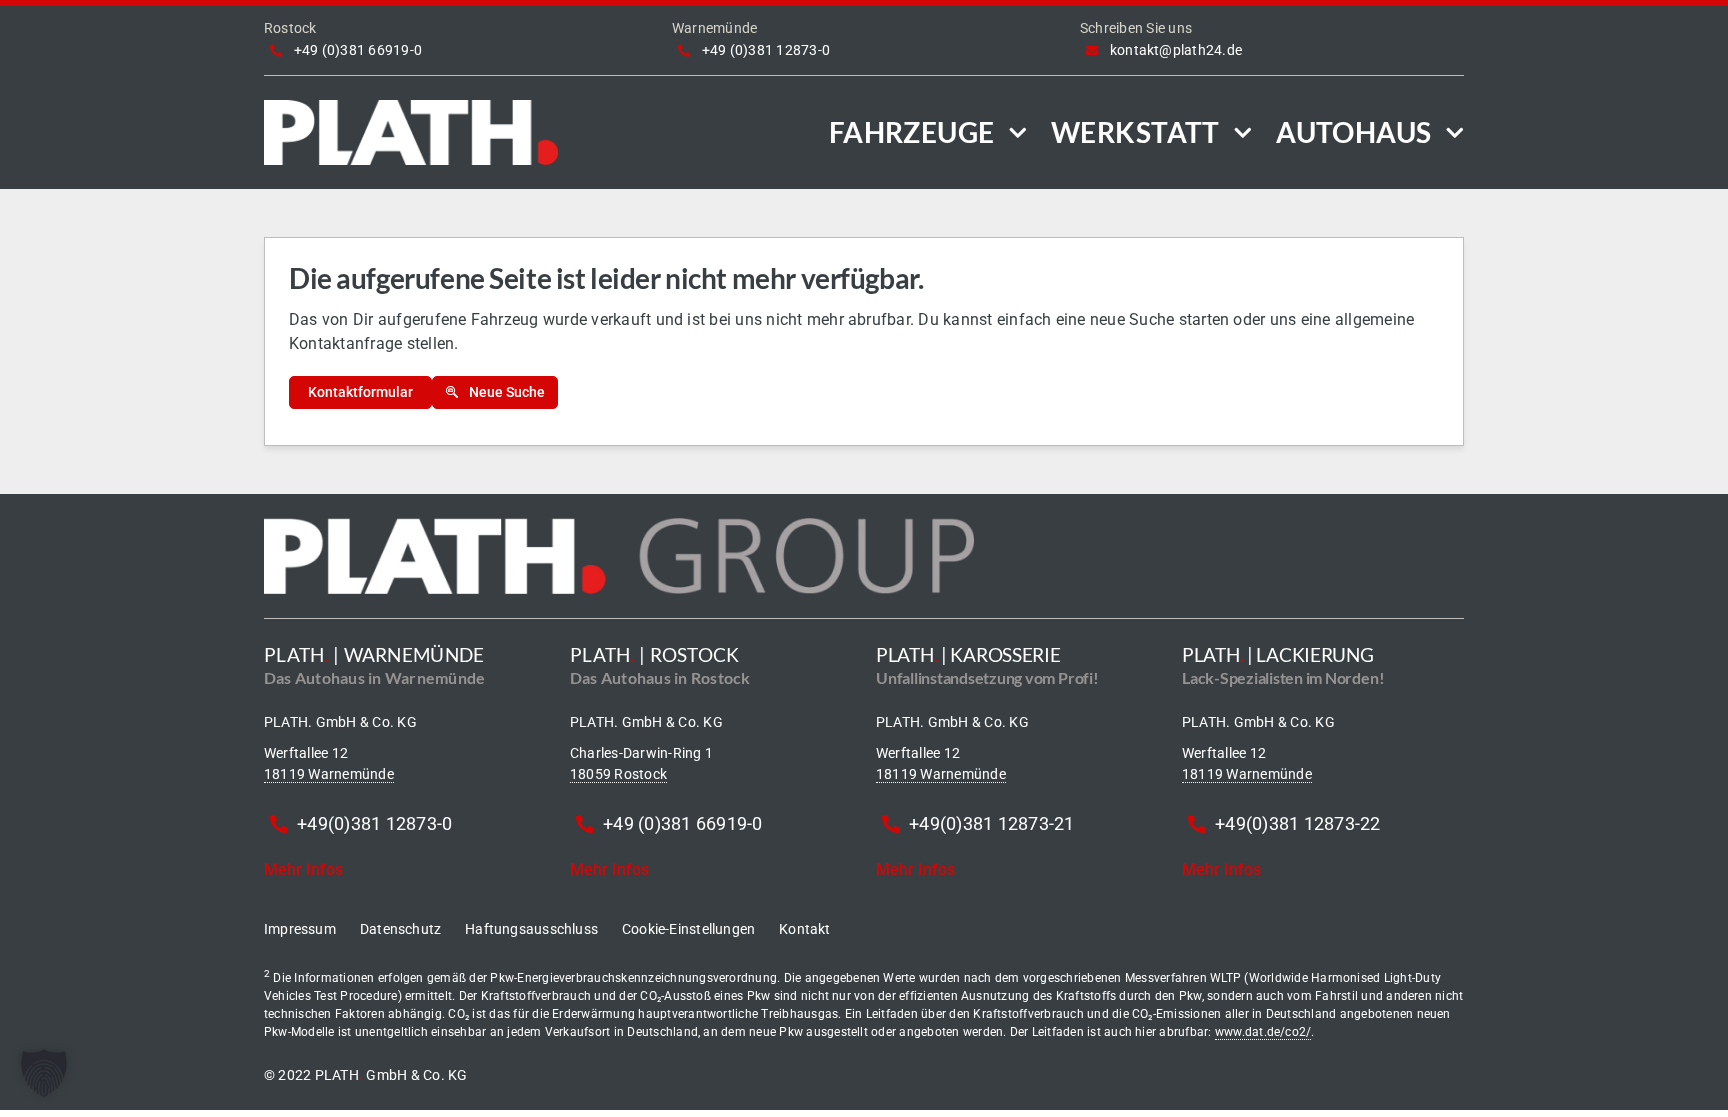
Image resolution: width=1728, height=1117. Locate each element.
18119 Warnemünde (329, 774)
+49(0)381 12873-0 (374, 823)
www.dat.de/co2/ (1263, 1032)
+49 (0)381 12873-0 (766, 50)
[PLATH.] (411, 107)
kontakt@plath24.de (1176, 50)
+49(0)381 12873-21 (991, 823)
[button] (44, 1073)
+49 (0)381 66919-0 (358, 50)
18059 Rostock (618, 774)
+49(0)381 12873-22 (1297, 823)
